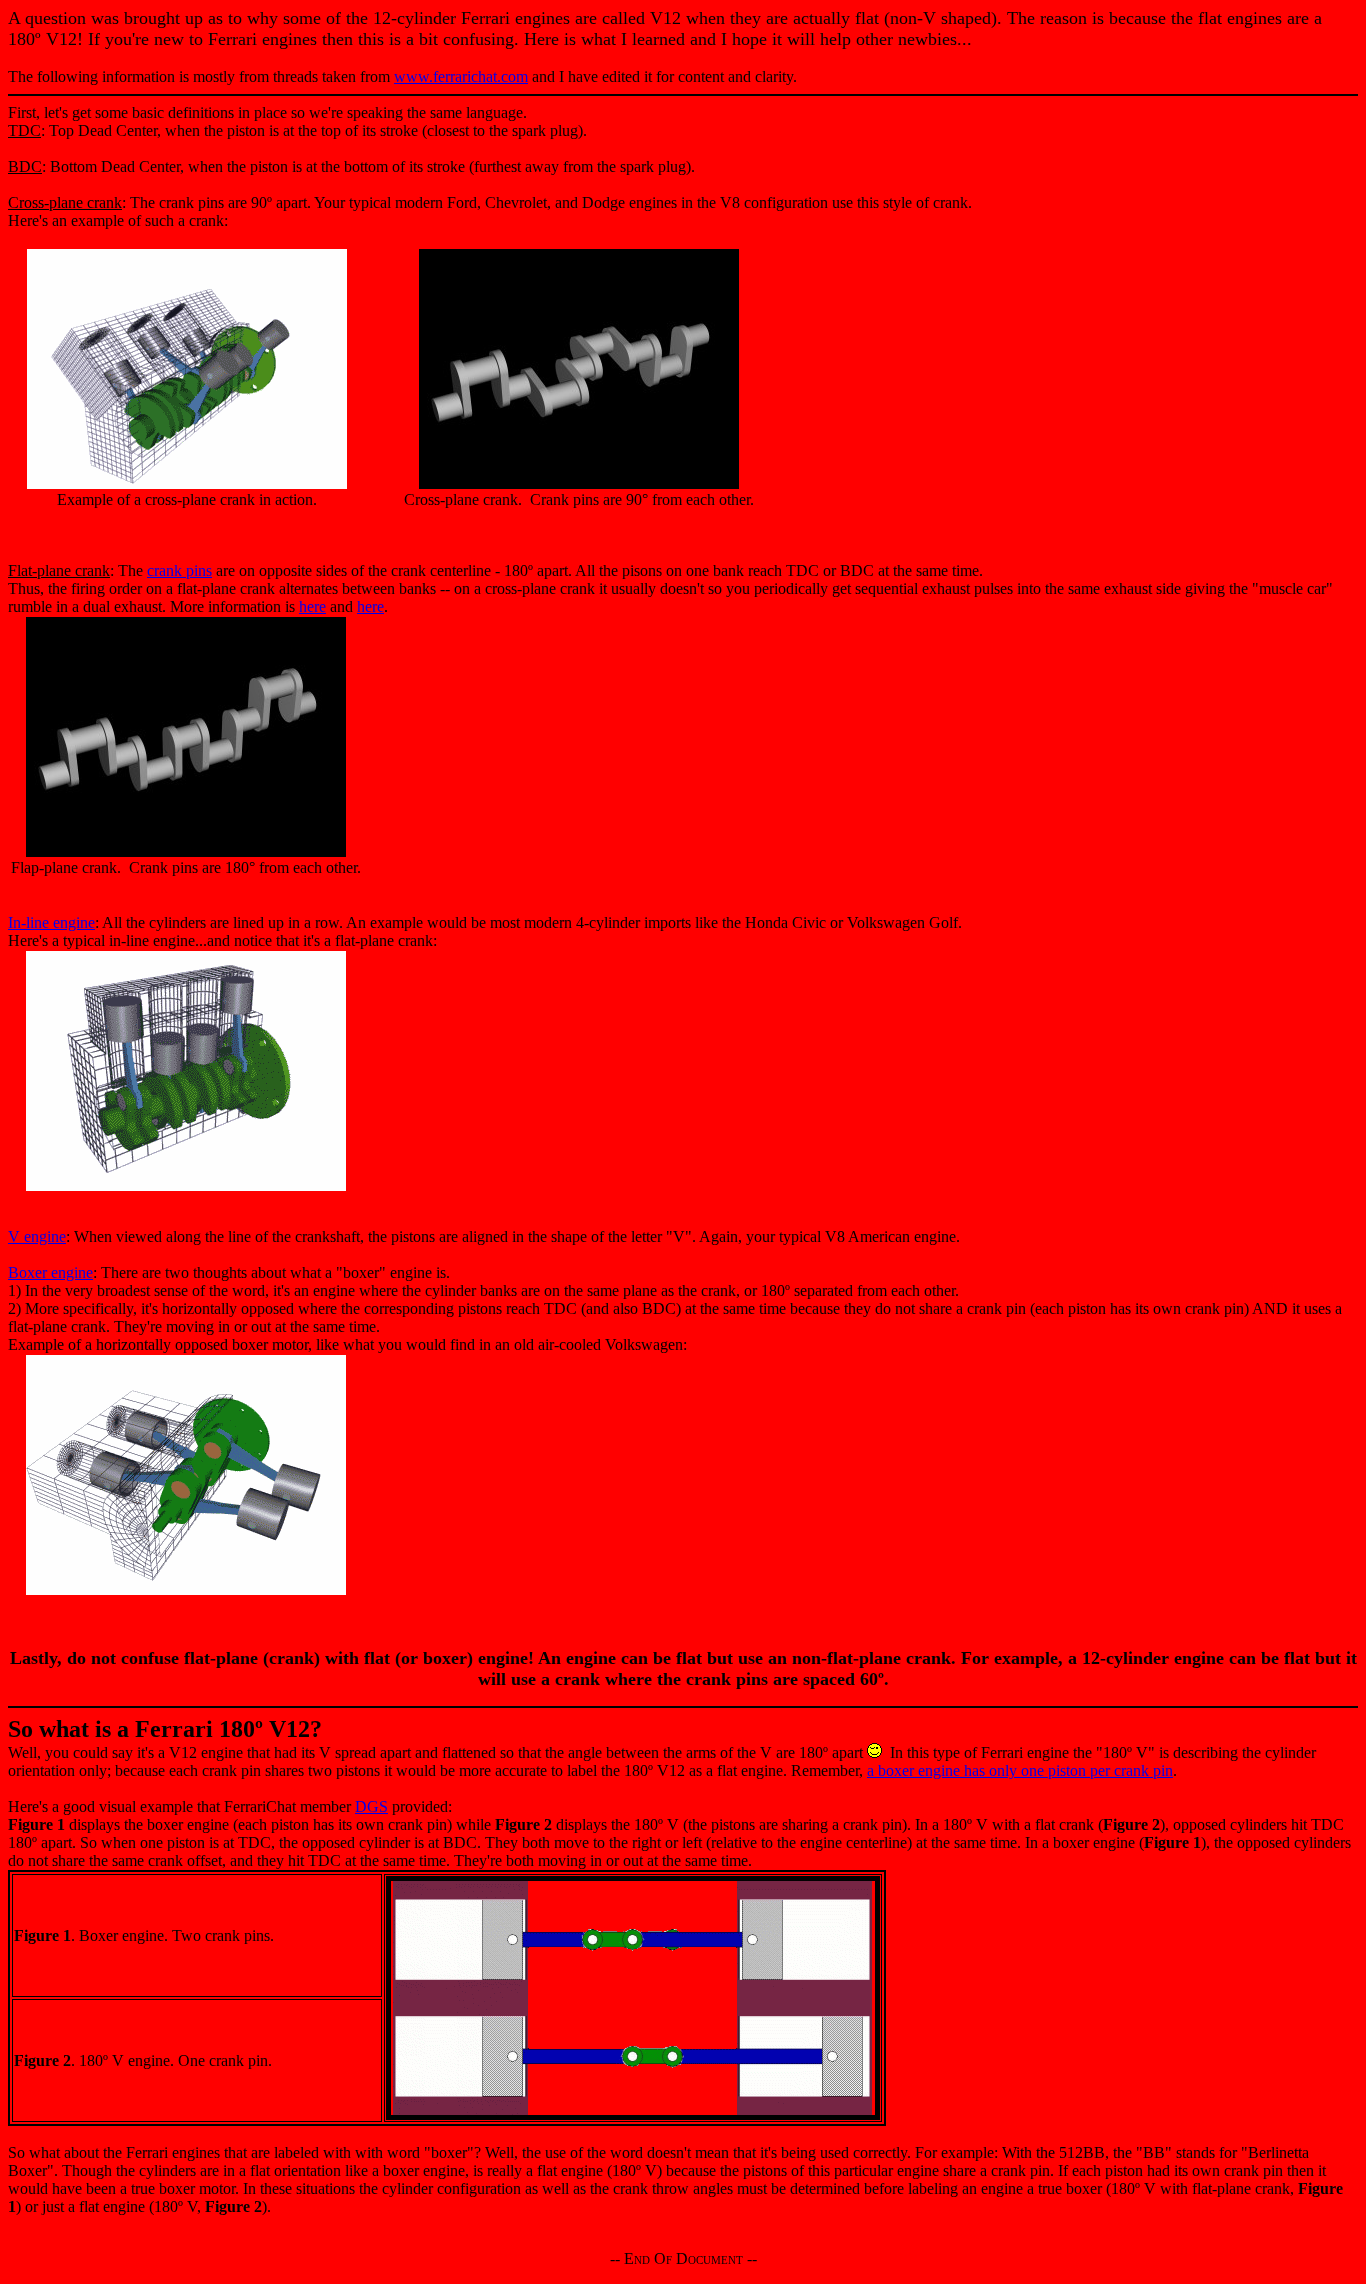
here (312, 606)
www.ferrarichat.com (461, 76)
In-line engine (51, 922)
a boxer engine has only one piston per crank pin (1020, 1770)
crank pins (179, 570)
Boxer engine (50, 1272)
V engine (37, 1236)
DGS (371, 1806)
